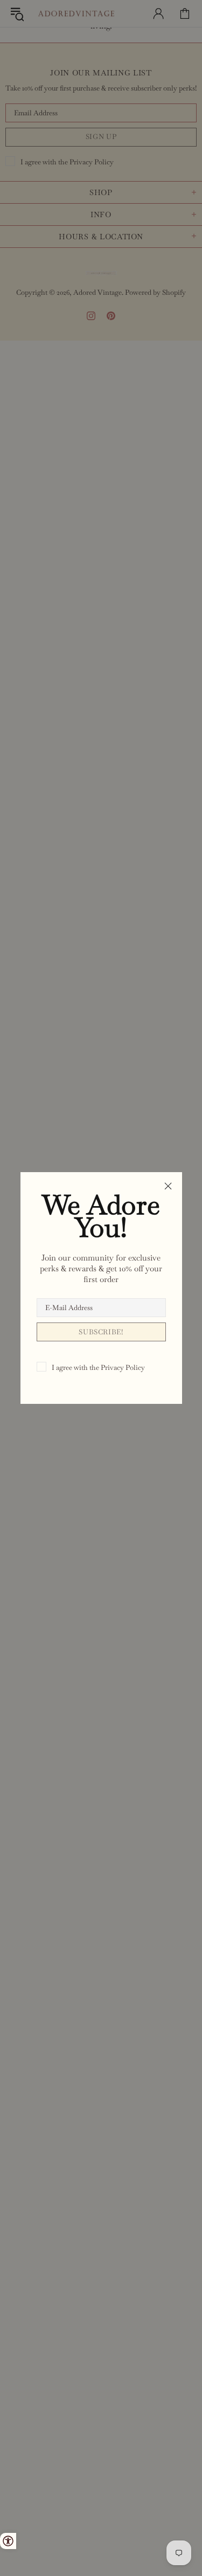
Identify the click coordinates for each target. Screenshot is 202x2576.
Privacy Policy (123, 1367)
